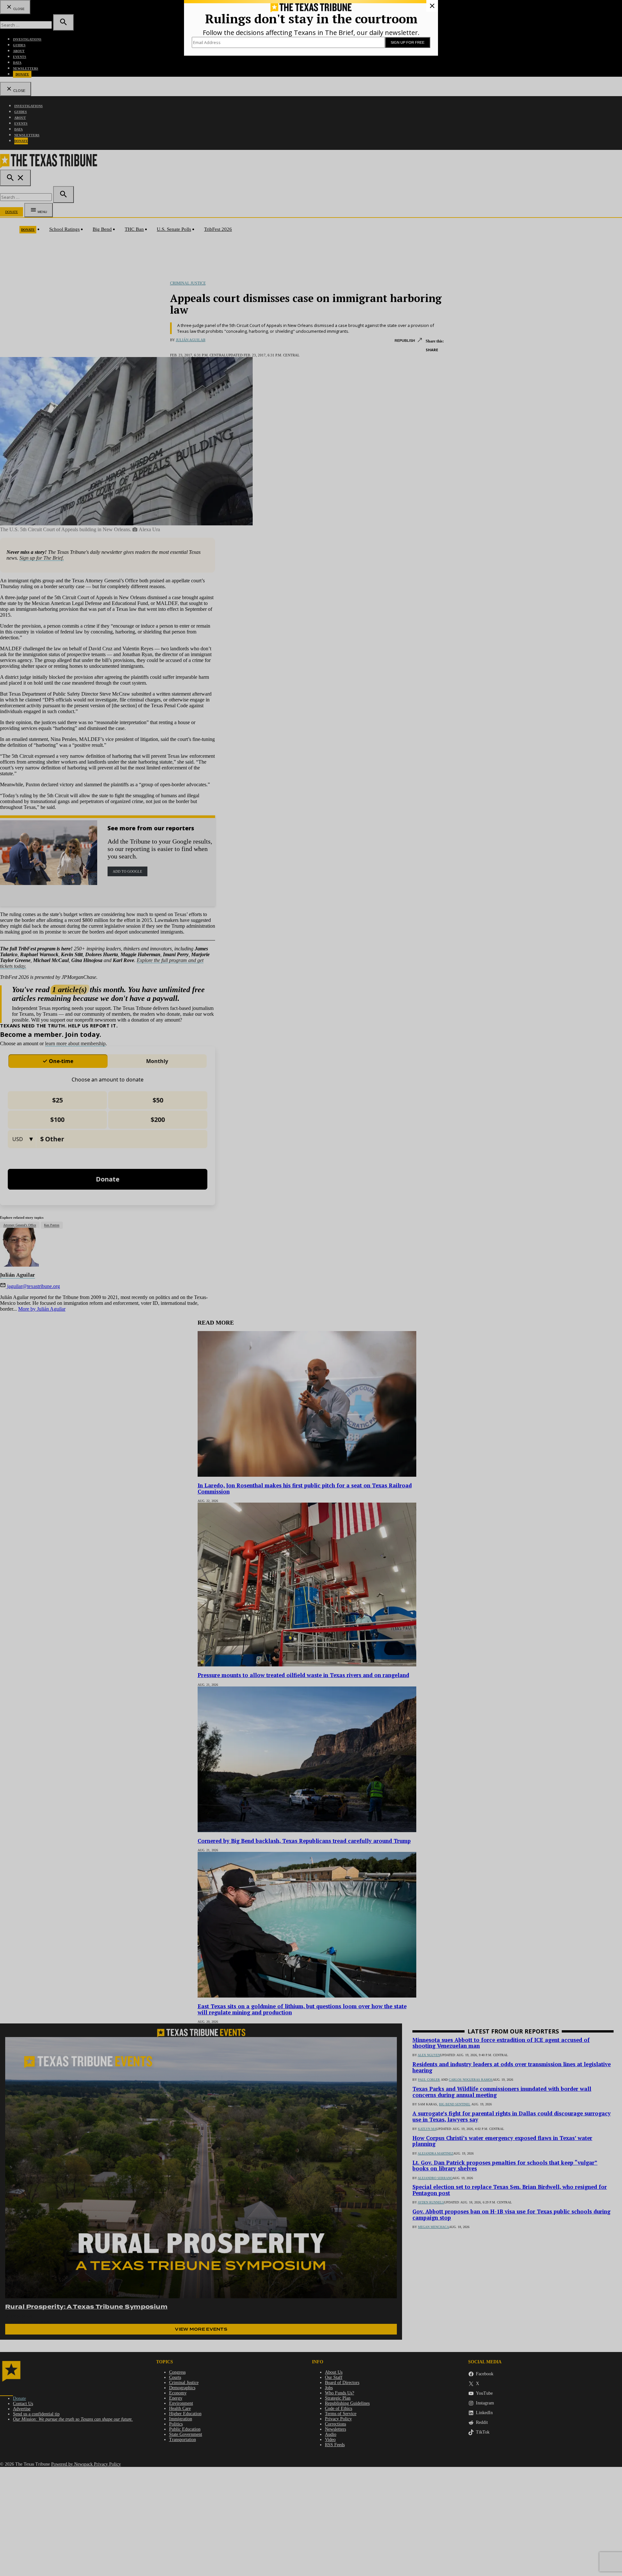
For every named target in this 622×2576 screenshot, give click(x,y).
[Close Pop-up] (432, 6)
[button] (311, 1288)
